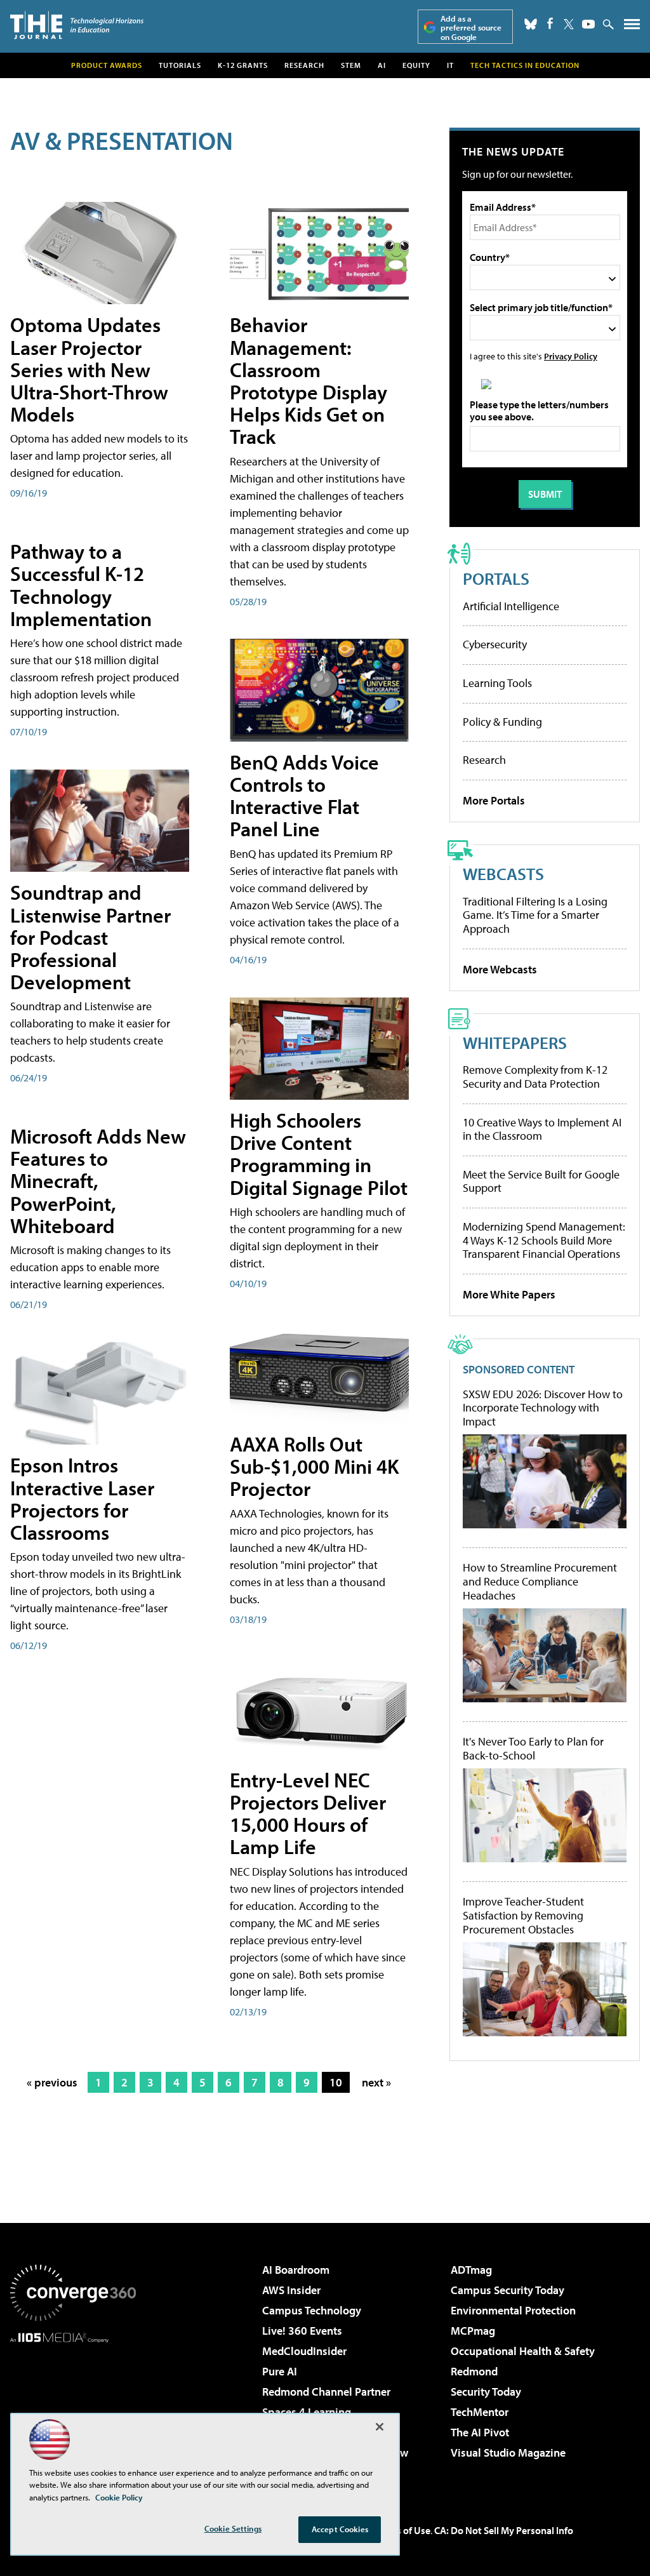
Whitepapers (515, 1042)
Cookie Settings (233, 2528)
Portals (496, 578)
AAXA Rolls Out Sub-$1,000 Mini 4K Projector (315, 1466)
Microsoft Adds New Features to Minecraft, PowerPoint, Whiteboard (98, 1181)
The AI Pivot (480, 2432)
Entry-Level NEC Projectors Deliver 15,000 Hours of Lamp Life (308, 1813)
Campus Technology (312, 2310)
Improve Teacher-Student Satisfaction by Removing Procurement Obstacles (523, 1915)
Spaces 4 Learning (307, 2412)
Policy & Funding (502, 722)
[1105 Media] (73, 2408)
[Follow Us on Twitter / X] (569, 24)
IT (450, 65)
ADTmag (471, 2270)
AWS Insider (291, 2290)
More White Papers (509, 1294)
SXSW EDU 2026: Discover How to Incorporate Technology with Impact (543, 1408)
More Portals (494, 800)
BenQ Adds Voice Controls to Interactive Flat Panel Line (304, 796)
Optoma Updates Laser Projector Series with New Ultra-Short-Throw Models (89, 369)
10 (336, 2082)
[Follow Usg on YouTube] (588, 24)
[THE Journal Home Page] (77, 25)
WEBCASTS (503, 873)
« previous (52, 2082)
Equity (416, 65)
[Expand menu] (632, 27)
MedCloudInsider (304, 2351)
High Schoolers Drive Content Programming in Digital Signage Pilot (319, 1154)
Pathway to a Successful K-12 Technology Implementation (81, 585)
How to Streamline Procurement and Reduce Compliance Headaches (540, 1581)
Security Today (486, 2392)
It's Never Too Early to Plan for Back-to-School (533, 1748)
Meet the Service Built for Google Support (541, 1181)
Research (304, 65)
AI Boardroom (296, 2270)
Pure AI (280, 2371)
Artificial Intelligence (511, 606)
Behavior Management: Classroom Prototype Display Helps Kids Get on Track (308, 380)
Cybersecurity (495, 644)
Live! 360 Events (302, 2331)
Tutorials (180, 65)
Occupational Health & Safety (523, 2351)
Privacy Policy (571, 356)
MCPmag (473, 2331)
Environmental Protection (513, 2310)
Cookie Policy (119, 2497)
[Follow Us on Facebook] (550, 23)
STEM (351, 65)
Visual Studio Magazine (508, 2453)
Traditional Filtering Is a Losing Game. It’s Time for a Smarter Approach (535, 915)
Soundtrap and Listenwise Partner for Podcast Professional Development (90, 937)
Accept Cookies (340, 2529)
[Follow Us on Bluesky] (531, 24)
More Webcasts (500, 969)
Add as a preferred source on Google (471, 28)
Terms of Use (402, 2530)
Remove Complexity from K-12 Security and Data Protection (535, 1077)
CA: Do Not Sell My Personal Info (504, 2530)
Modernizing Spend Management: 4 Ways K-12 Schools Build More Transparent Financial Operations (544, 1240)
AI (382, 65)
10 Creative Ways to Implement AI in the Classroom (542, 1129)
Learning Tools (497, 683)
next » (376, 2082)
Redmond (474, 2371)
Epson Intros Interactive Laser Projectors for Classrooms (82, 1498)
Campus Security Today (507, 2290)
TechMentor (480, 2412)
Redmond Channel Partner (326, 2392)
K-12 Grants (243, 65)
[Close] (380, 2427)
